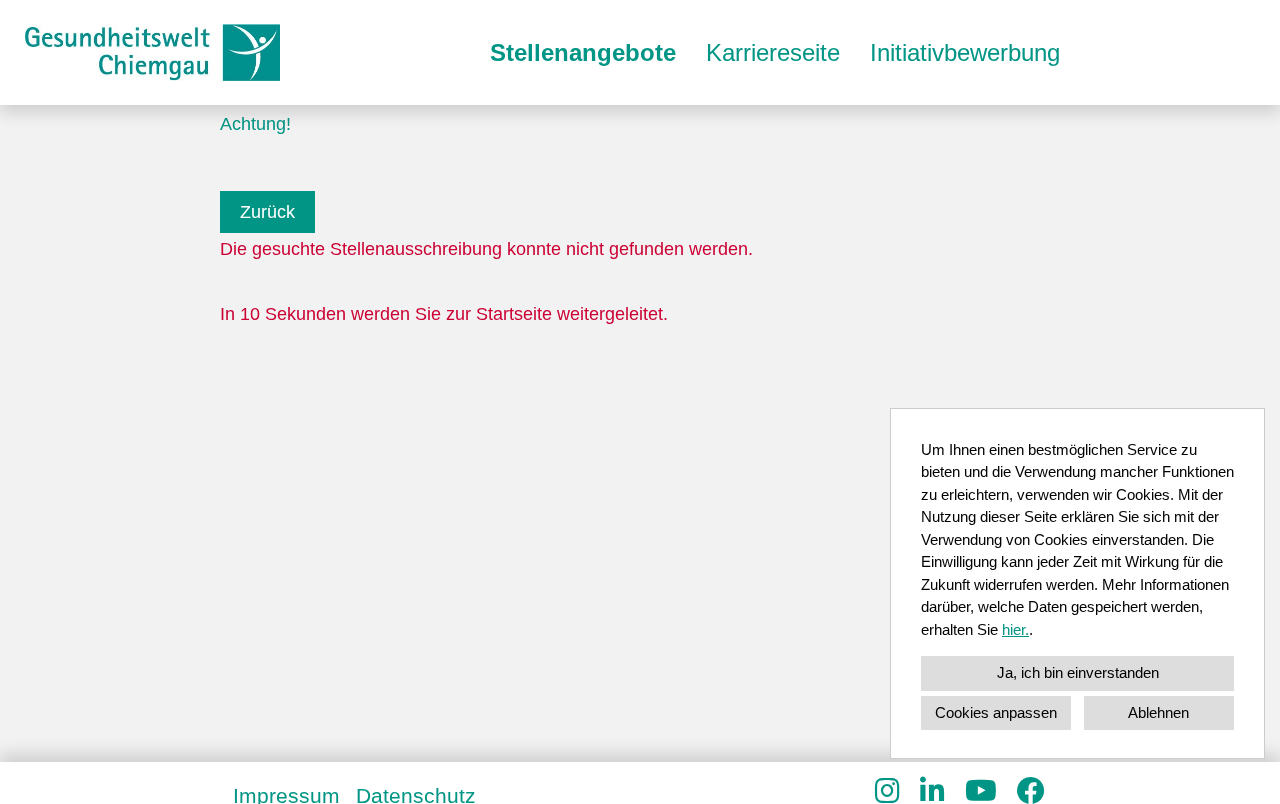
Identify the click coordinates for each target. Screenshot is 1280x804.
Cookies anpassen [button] (996, 712)
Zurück (267, 212)
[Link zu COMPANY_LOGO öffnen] (152, 52)
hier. (1015, 629)
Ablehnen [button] (1158, 712)
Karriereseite (773, 52)
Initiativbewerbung (965, 52)
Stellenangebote (583, 52)
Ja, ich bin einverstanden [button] (1078, 672)
